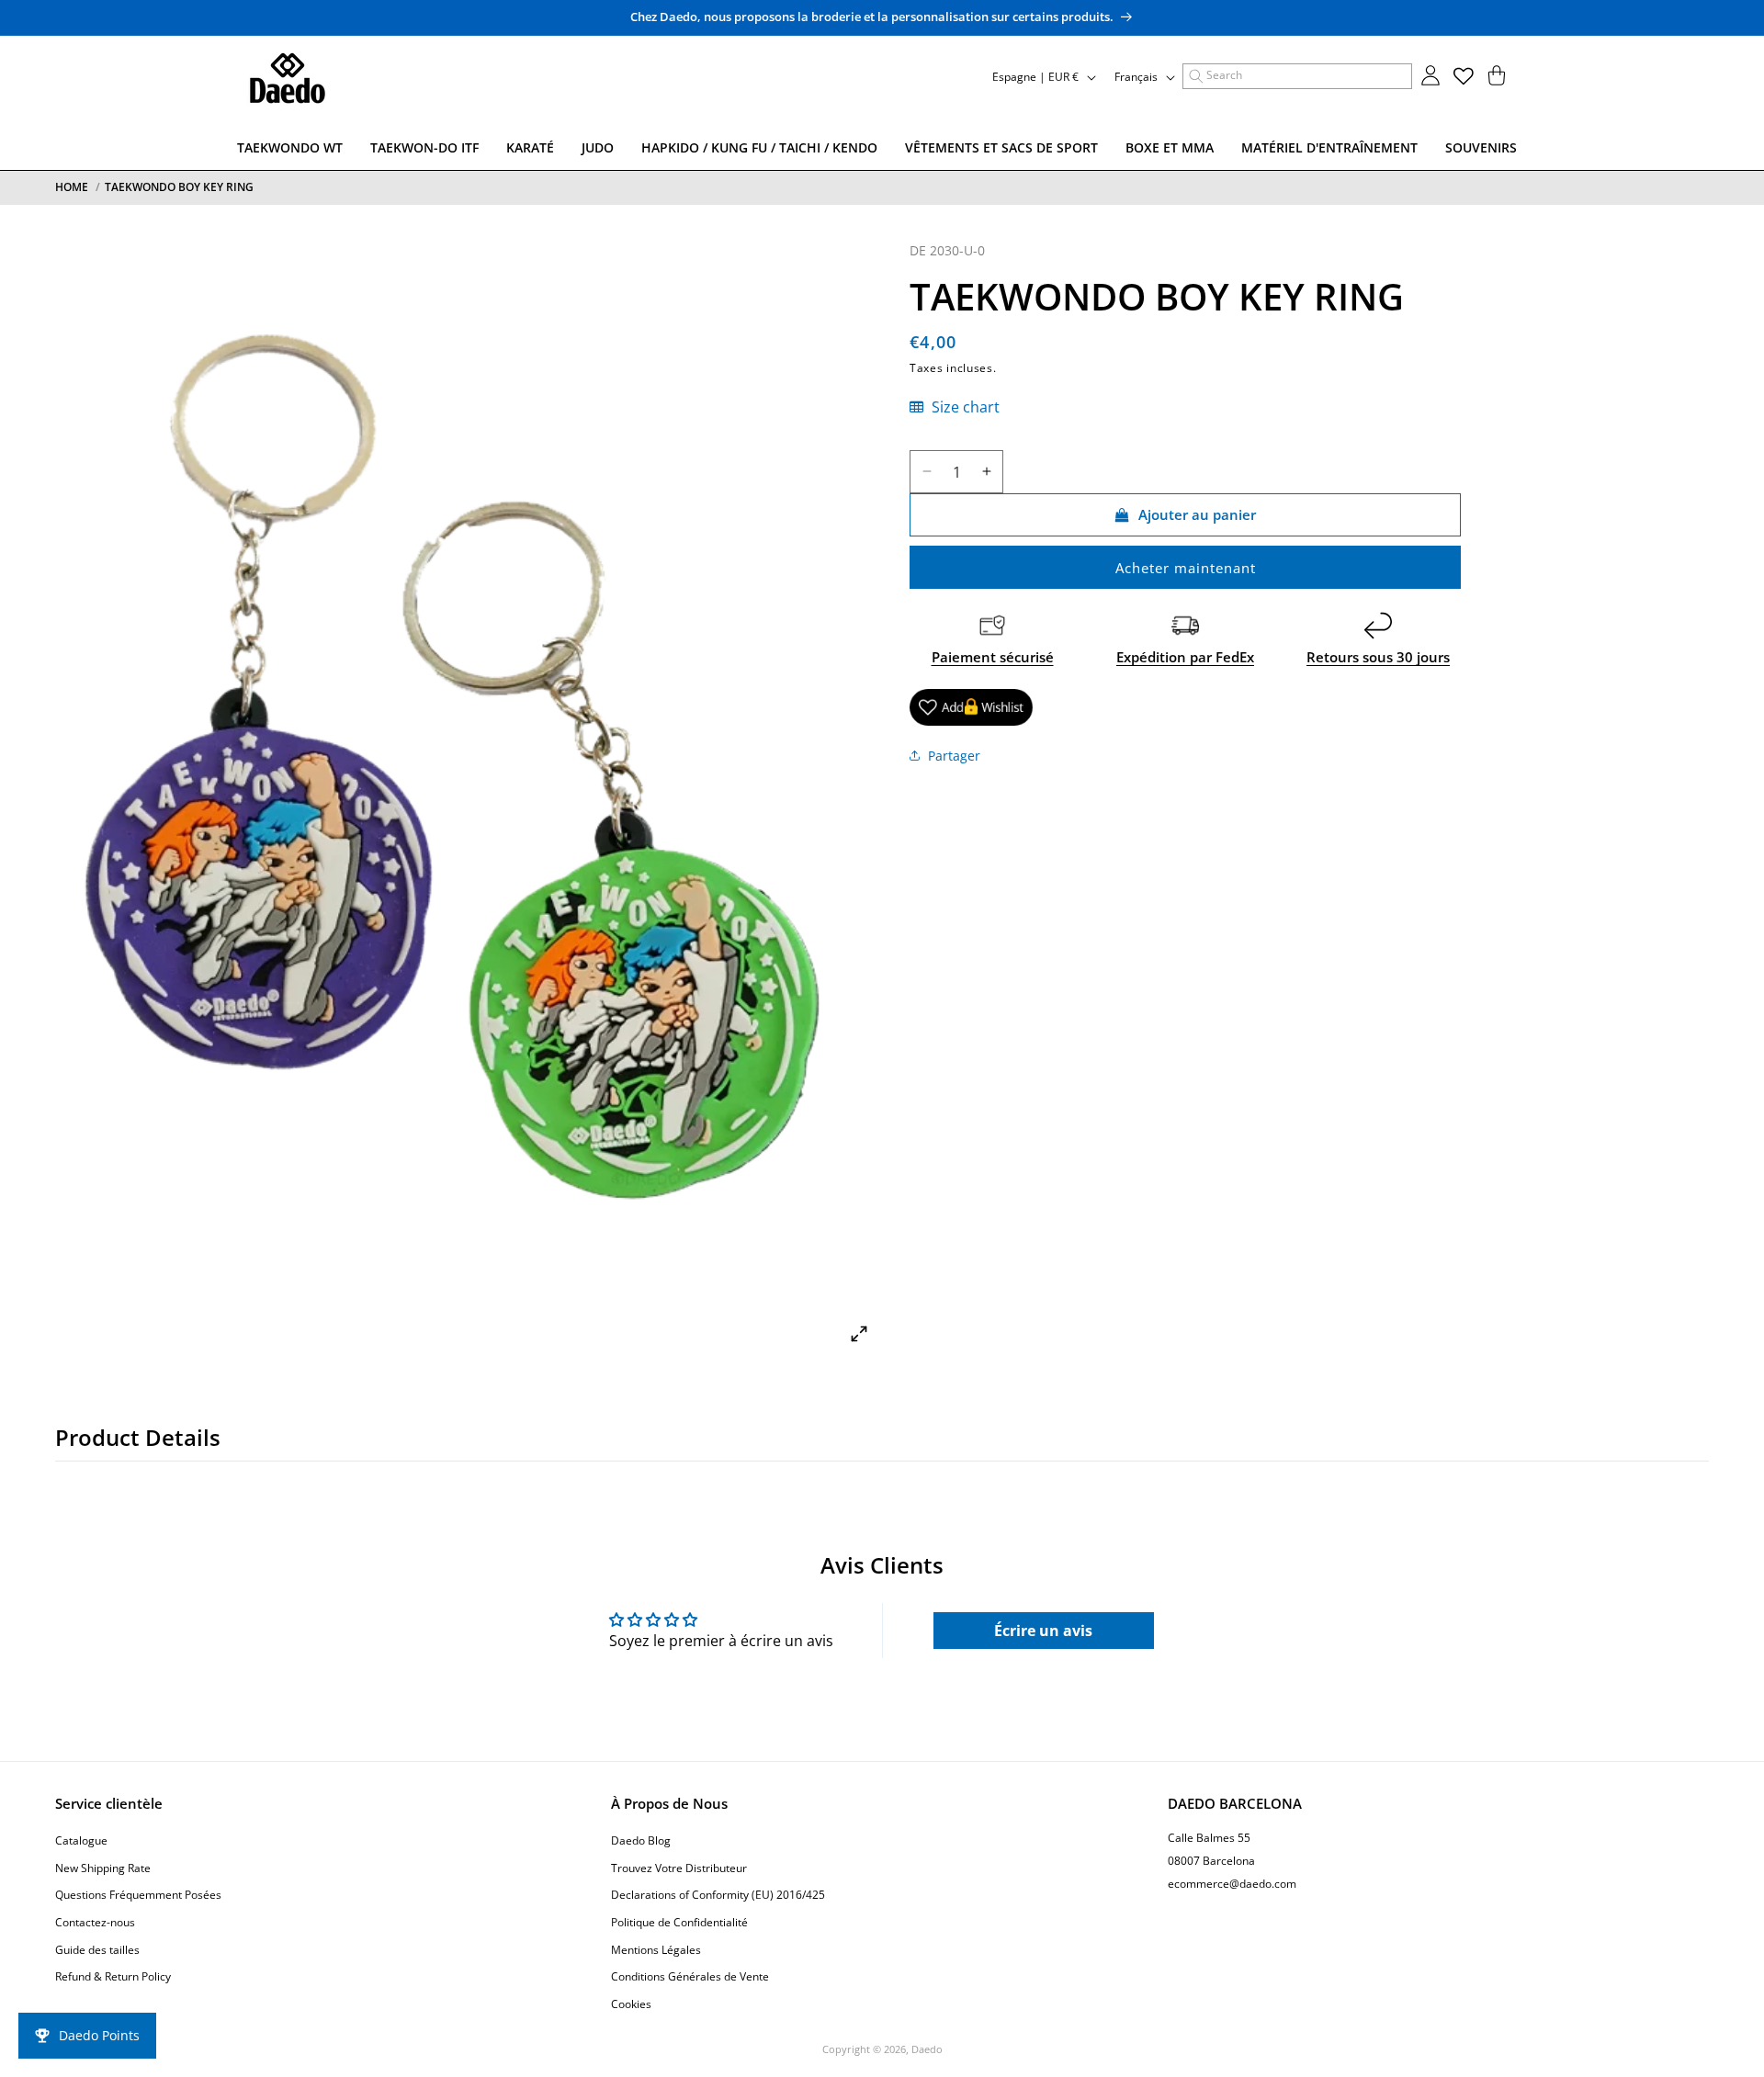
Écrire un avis (1043, 1631)
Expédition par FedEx (1185, 657)
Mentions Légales (656, 1950)
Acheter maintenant (1186, 568)
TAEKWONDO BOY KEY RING (179, 187)
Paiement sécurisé (993, 657)
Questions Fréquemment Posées (138, 1896)
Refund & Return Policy (113, 1977)
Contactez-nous (95, 1922)
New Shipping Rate (103, 1868)
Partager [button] (954, 756)
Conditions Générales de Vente (690, 1977)
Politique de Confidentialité (679, 1922)
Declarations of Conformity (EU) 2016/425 (718, 1896)
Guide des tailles (97, 1950)
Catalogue (81, 1841)
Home (72, 187)
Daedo (927, 2049)
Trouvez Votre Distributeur (679, 1868)
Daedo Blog (641, 1841)
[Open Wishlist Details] (1464, 76)
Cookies (631, 2004)
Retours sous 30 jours (1378, 657)
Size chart (964, 407)
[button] (1297, 76)
